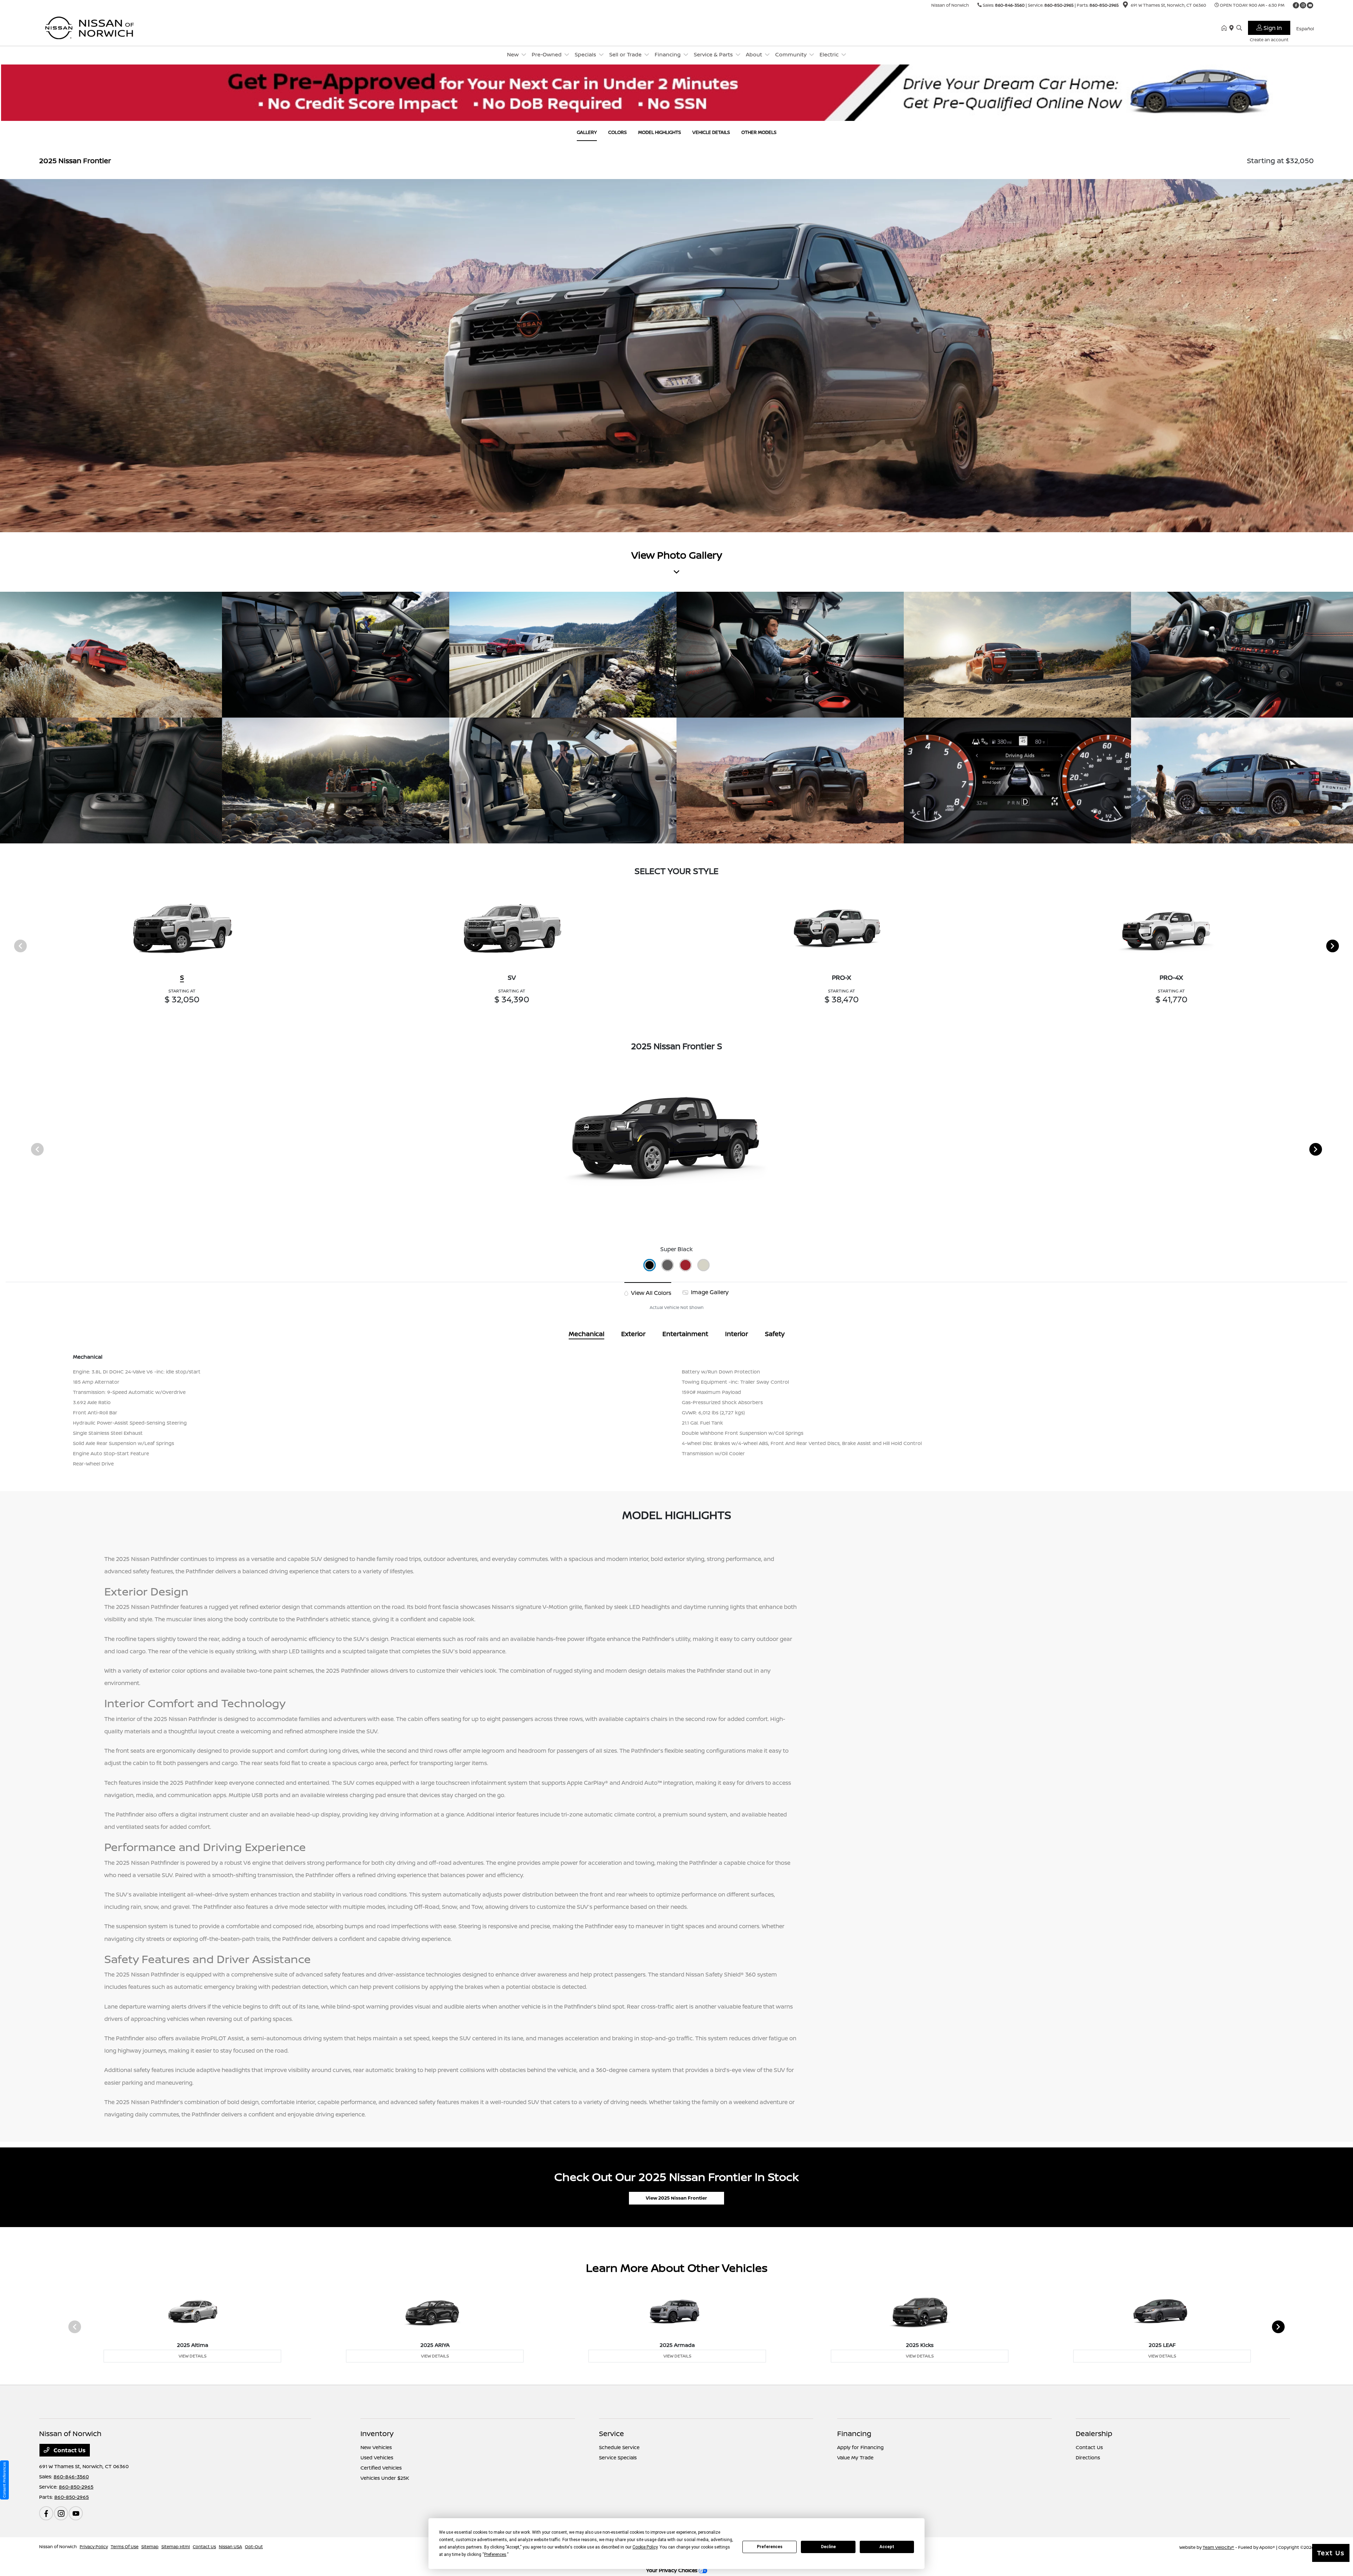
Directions (1088, 2457)
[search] (1239, 28)
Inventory (377, 2433)
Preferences (770, 2547)
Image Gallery (709, 1292)
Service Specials (618, 2457)
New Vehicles (376, 2447)
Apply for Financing (860, 2447)
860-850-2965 (1059, 5)
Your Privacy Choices (672, 2570)
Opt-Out (254, 2547)
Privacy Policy (94, 2547)
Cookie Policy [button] (645, 2547)
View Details (193, 2356)
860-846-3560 (1010, 5)
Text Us (1331, 2553)
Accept (887, 2547)
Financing (854, 2433)
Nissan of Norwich (58, 2547)
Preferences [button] (495, 2555)
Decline (828, 2547)
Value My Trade (855, 2457)
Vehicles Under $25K (385, 2478)
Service (611, 2433)
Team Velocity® (1218, 2547)
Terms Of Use (125, 2547)
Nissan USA (230, 2547)
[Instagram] (1303, 5)
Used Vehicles (377, 2457)
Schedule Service (619, 2447)
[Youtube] (1310, 5)
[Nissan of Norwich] (100, 27)
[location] (1125, 6)
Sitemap (150, 2547)
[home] (1225, 28)
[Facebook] (1296, 5)
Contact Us (69, 2450)
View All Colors (650, 1293)
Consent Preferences (4, 2480)
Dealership (1094, 2433)
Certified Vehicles (381, 2468)
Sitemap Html (176, 2547)
